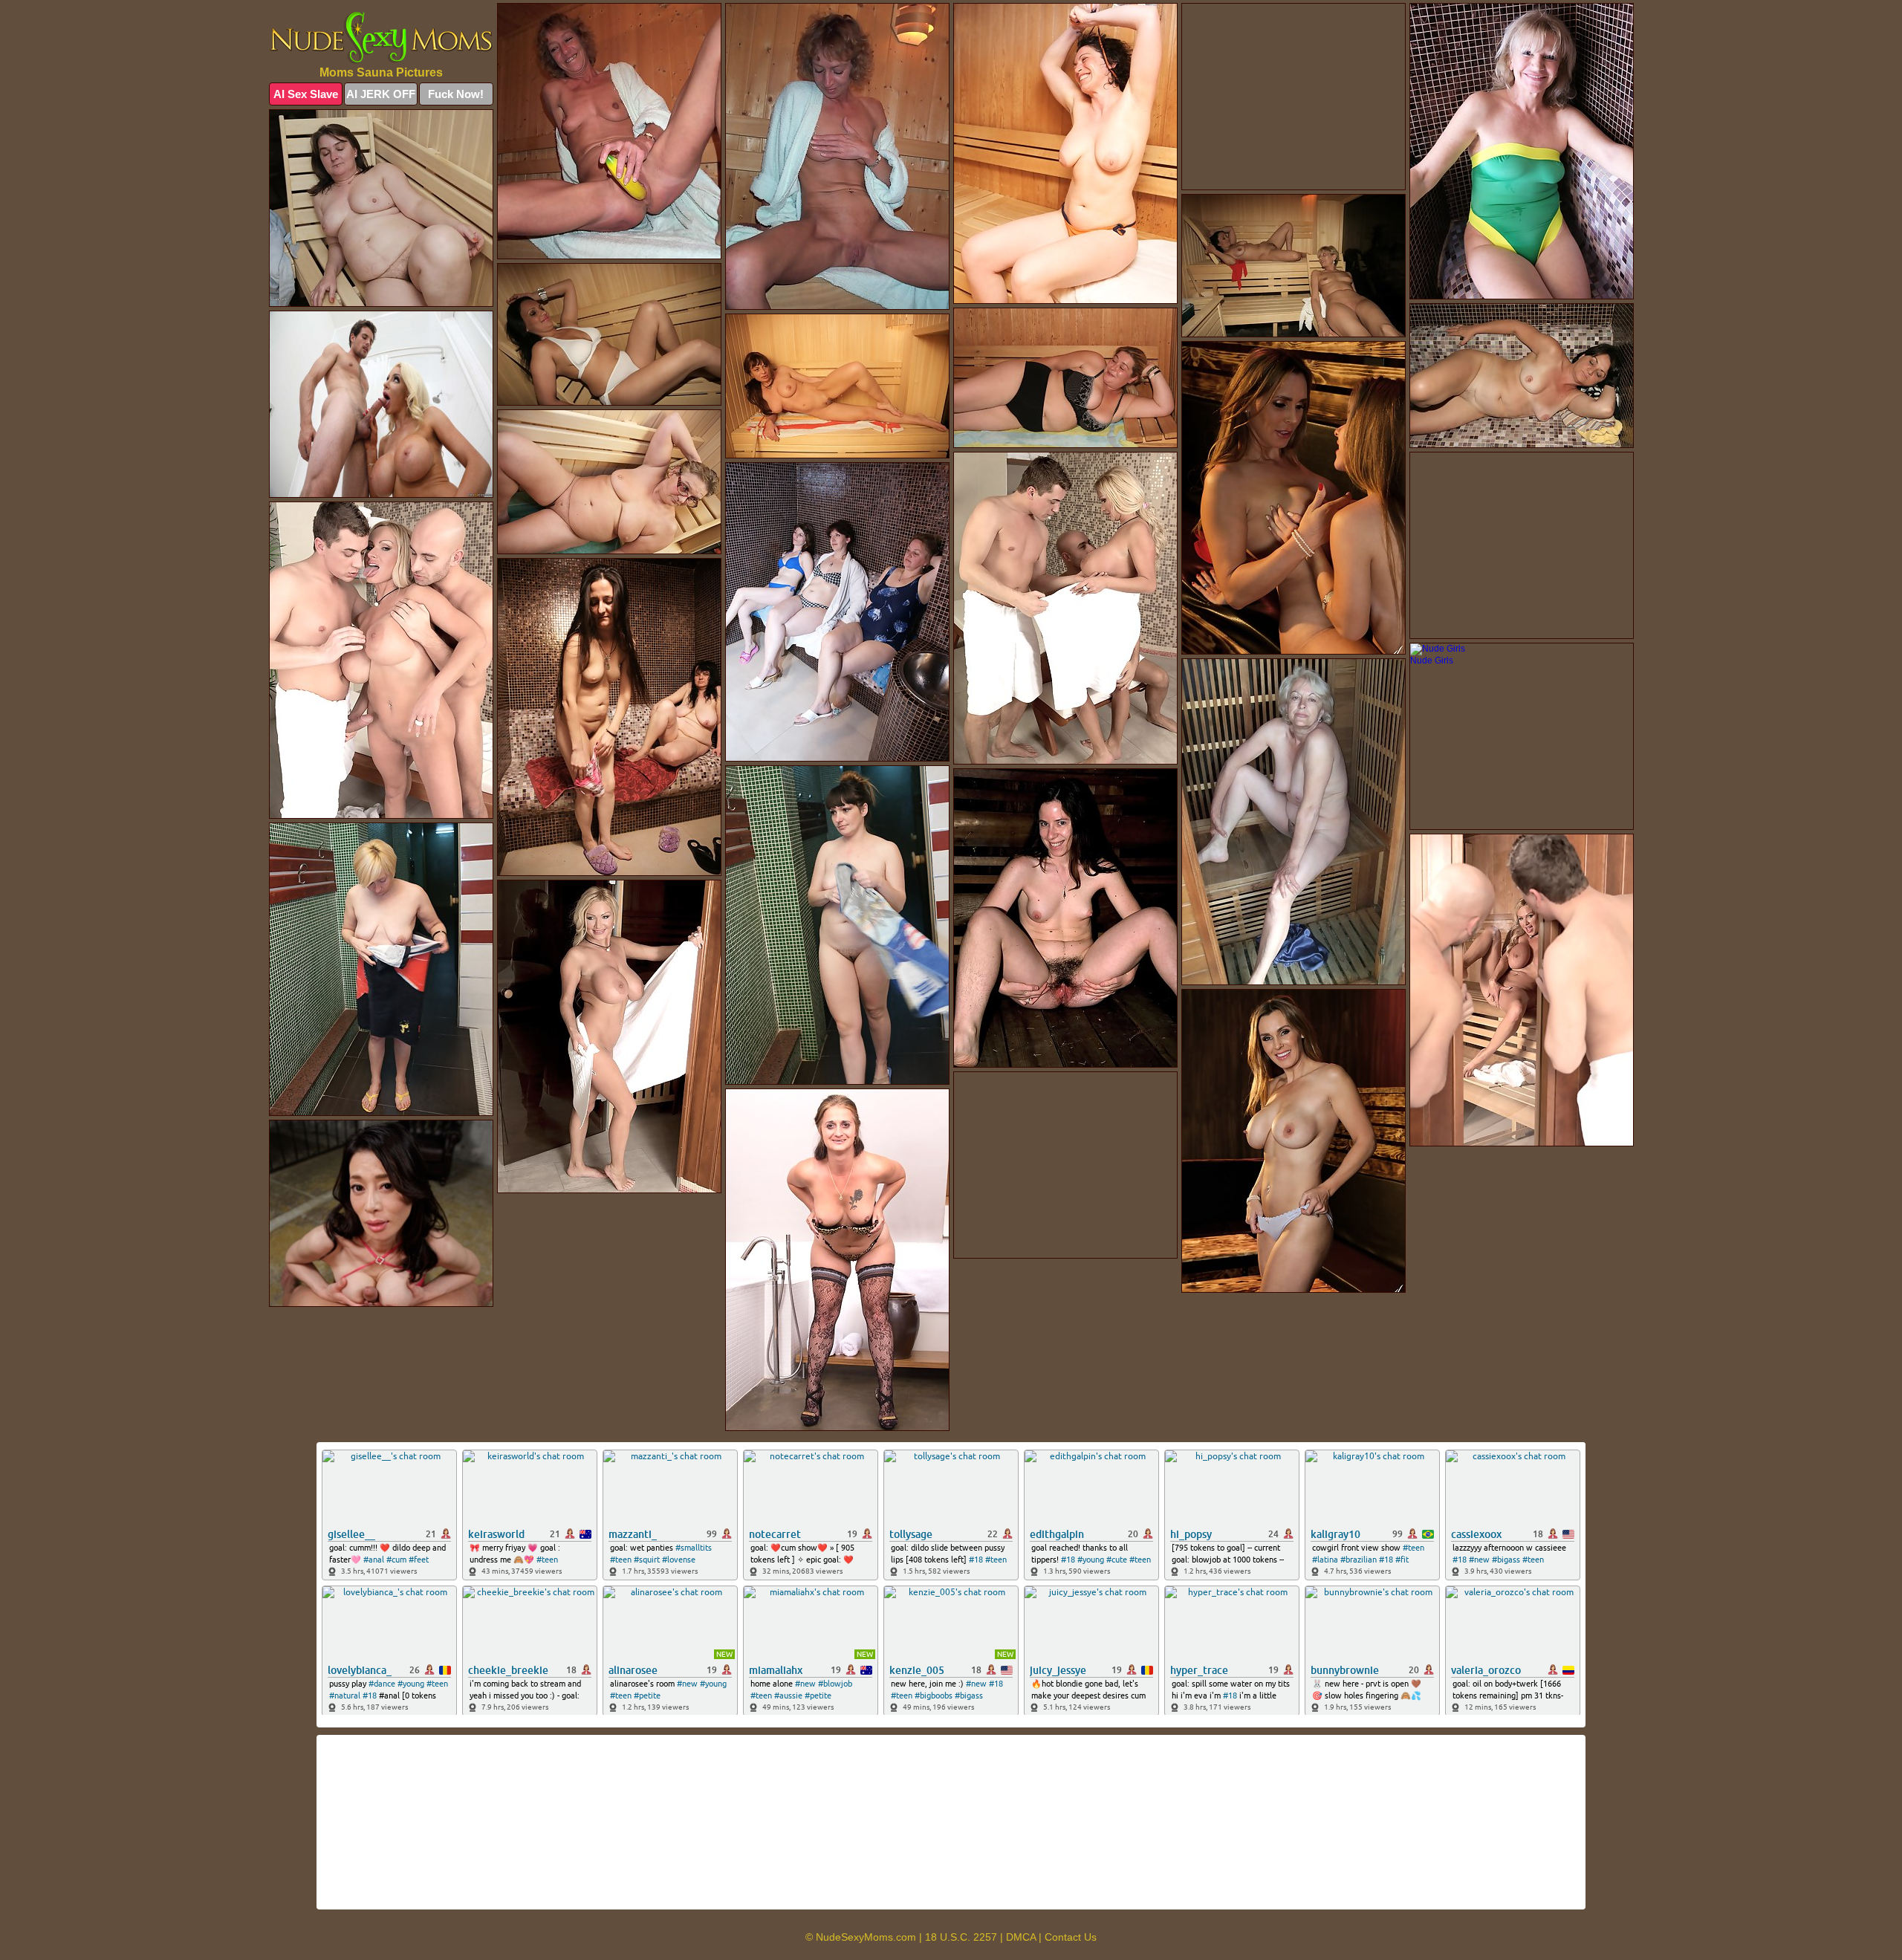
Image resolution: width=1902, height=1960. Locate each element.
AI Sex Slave (306, 94)
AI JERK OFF (381, 94)
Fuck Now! (456, 94)
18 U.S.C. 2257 (961, 1937)
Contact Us (1071, 1937)
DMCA (1021, 1937)
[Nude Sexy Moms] (381, 38)
